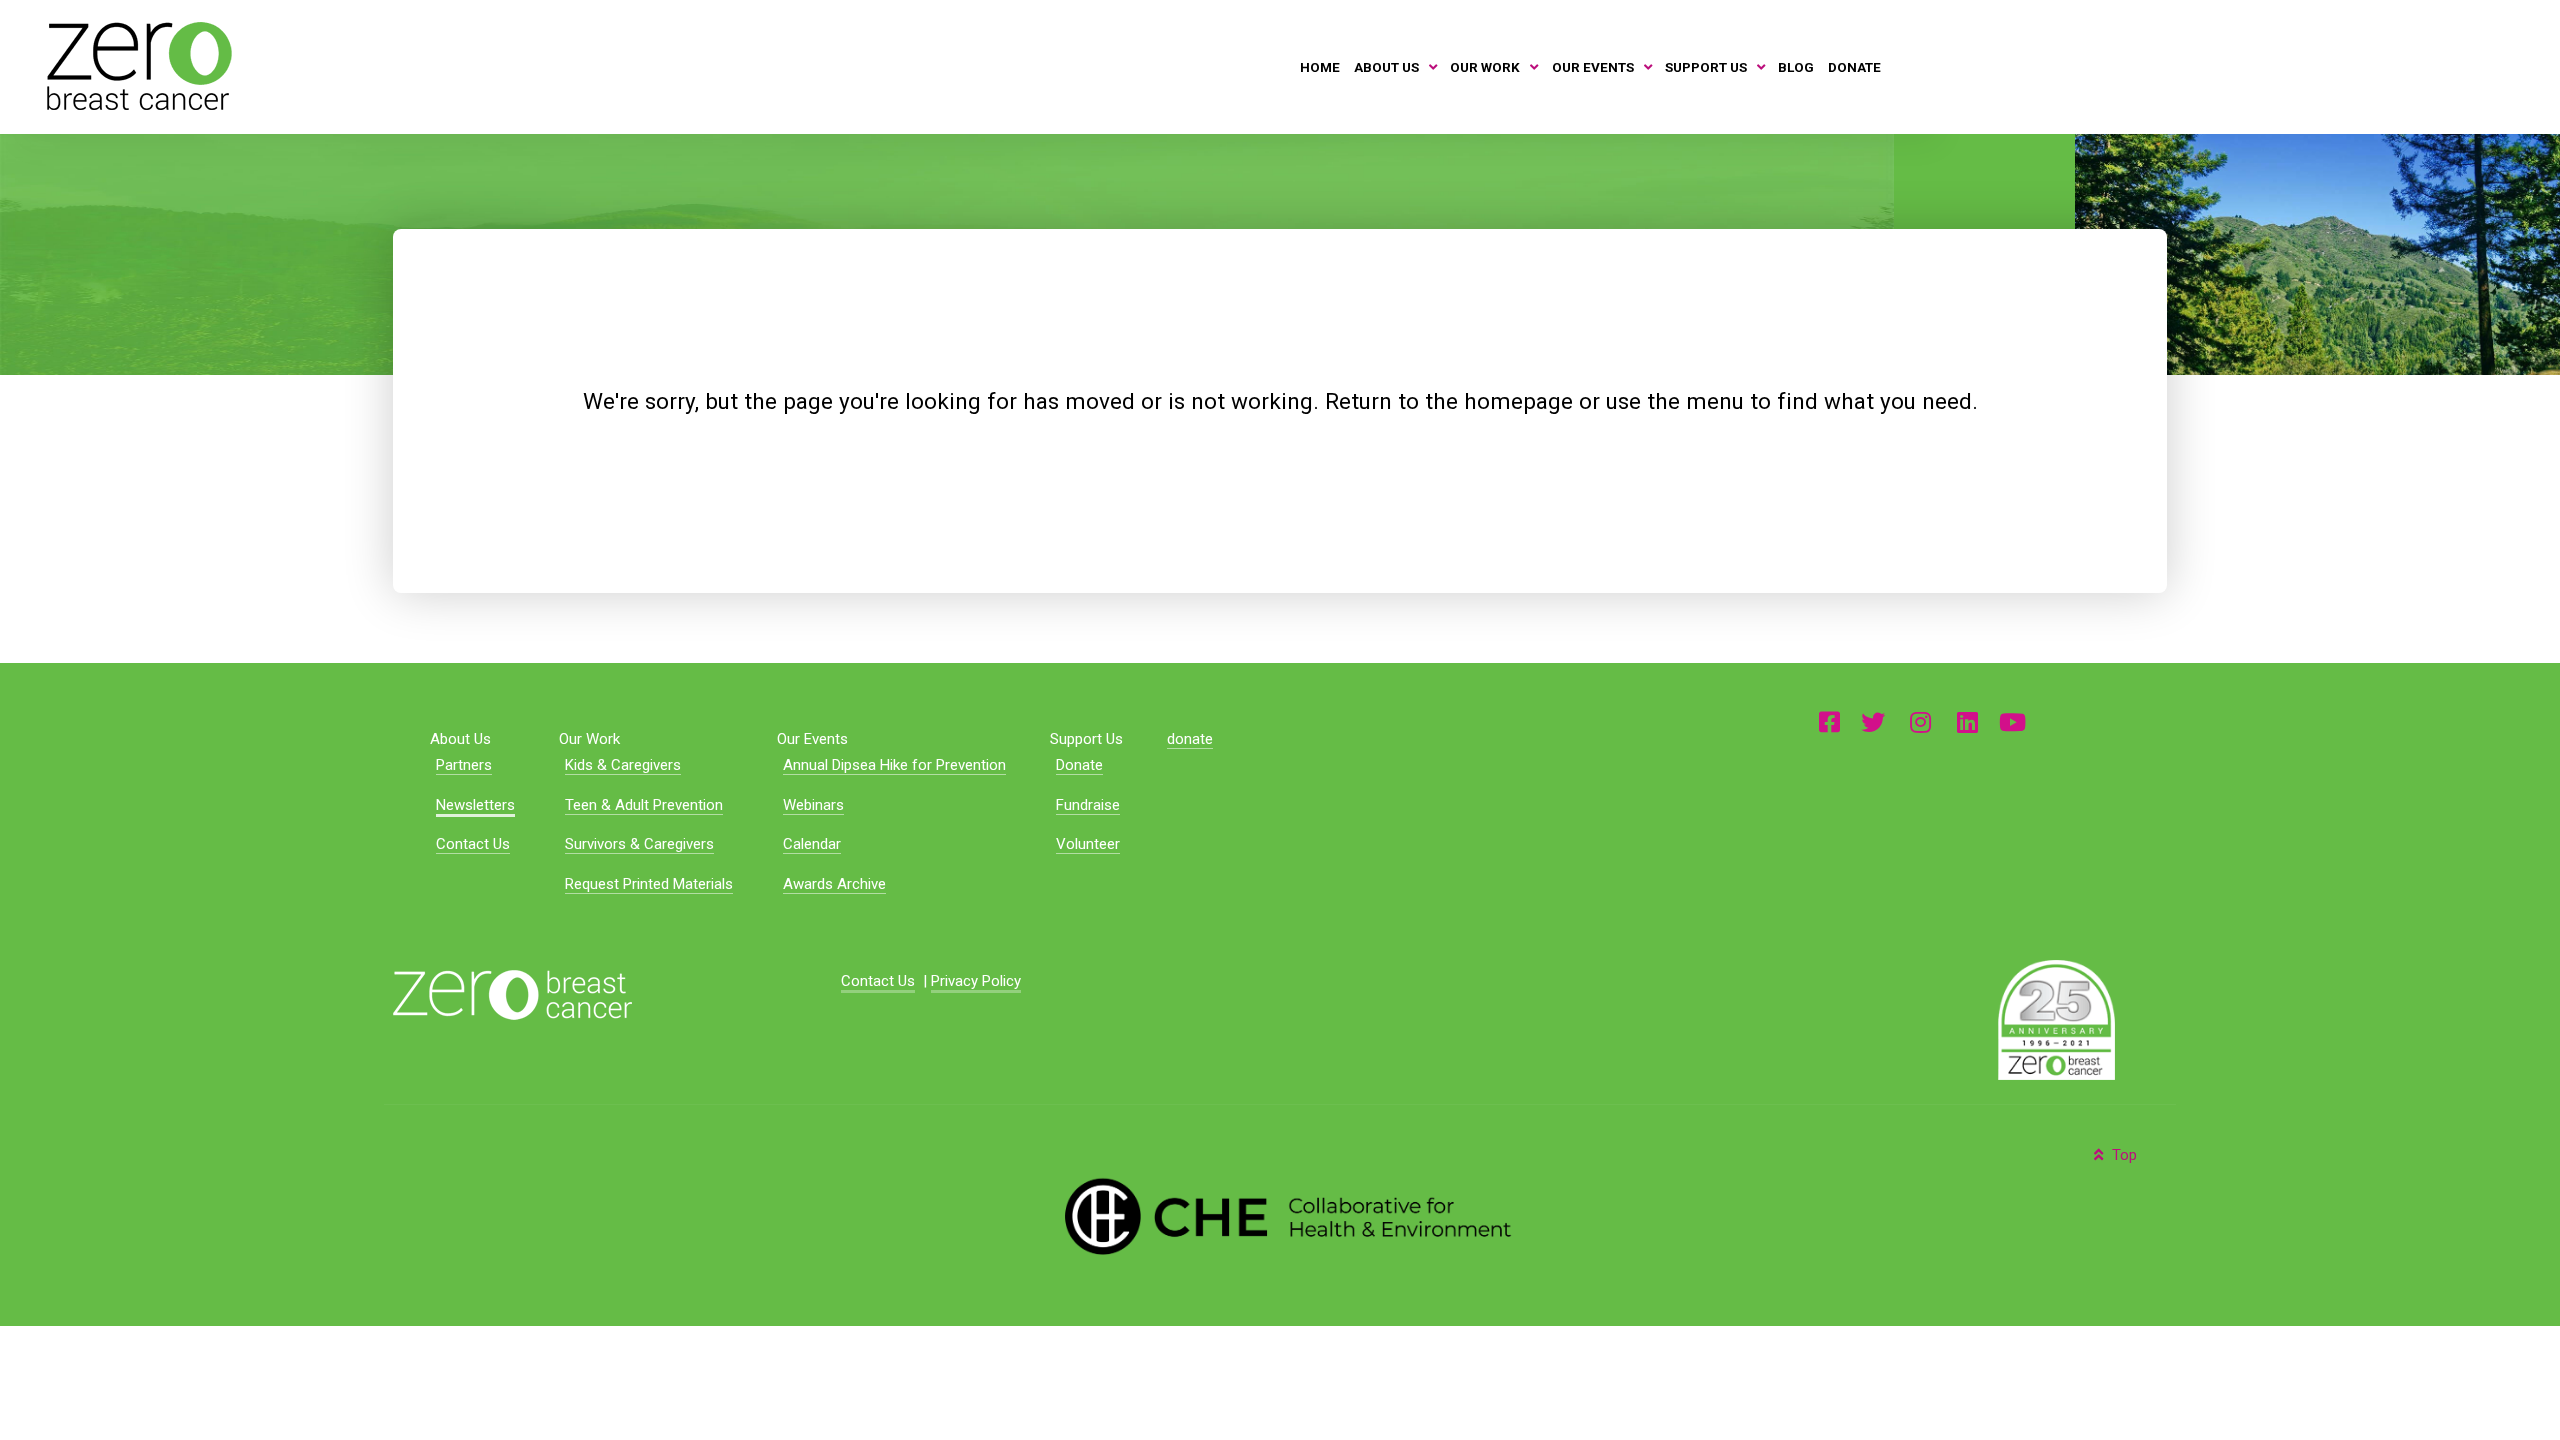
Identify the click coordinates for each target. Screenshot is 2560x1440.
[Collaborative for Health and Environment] (1280, 1214)
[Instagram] (1921, 721)
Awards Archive (834, 884)
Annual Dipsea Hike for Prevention (894, 765)
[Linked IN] (1967, 721)
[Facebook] (1829, 721)
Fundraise (1088, 805)
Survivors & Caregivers (639, 844)
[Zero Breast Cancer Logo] (512, 994)
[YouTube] (2012, 721)
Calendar (812, 844)
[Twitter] (1873, 721)
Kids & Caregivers (623, 765)
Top (2122, 1155)
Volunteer (1088, 844)
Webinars (813, 805)
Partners (464, 765)
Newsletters (475, 805)
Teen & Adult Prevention (644, 805)
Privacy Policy (976, 981)
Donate (1079, 765)
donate (1190, 739)
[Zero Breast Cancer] (136, 66)
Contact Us (473, 844)
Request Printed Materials (649, 884)
